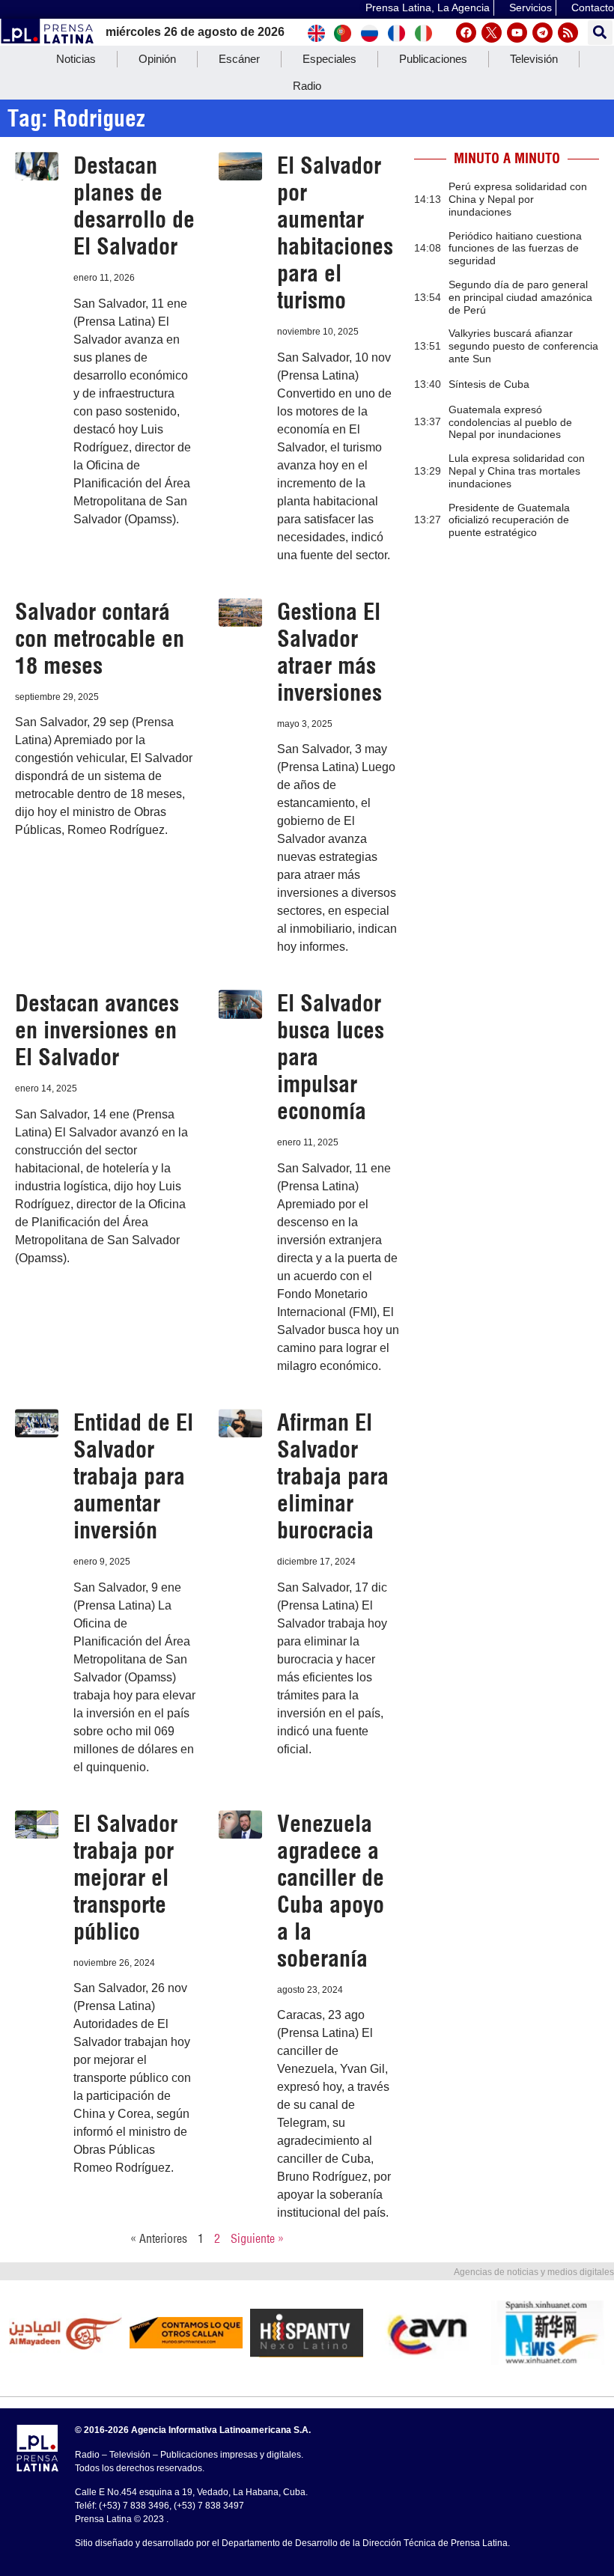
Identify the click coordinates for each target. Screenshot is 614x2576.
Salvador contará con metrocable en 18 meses (100, 639)
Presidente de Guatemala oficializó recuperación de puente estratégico (509, 520)
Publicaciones (433, 59)
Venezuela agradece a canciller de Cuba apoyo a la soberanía (331, 1891)
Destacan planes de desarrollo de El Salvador (134, 206)
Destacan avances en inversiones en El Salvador (97, 1030)
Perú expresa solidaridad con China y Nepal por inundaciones (518, 199)
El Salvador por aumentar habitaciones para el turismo (335, 233)
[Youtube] (517, 33)
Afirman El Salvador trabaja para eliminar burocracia (333, 1476)
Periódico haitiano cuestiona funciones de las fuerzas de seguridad (515, 249)
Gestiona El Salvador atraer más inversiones (329, 652)
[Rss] (568, 33)
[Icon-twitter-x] (492, 33)
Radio (307, 86)
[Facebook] (466, 33)
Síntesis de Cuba (489, 384)
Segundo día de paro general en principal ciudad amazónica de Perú (520, 297)
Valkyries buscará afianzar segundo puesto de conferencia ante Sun (523, 346)
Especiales (329, 59)
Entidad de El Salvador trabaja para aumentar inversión (133, 1476)
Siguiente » (257, 2238)
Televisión (534, 59)
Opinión (157, 59)
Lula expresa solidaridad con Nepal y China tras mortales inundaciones (517, 471)
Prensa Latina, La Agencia (428, 7)
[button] (600, 33)
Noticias (76, 59)
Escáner (239, 59)
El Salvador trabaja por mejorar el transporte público (125, 1878)
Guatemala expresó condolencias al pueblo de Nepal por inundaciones (510, 422)
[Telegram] (542, 33)
